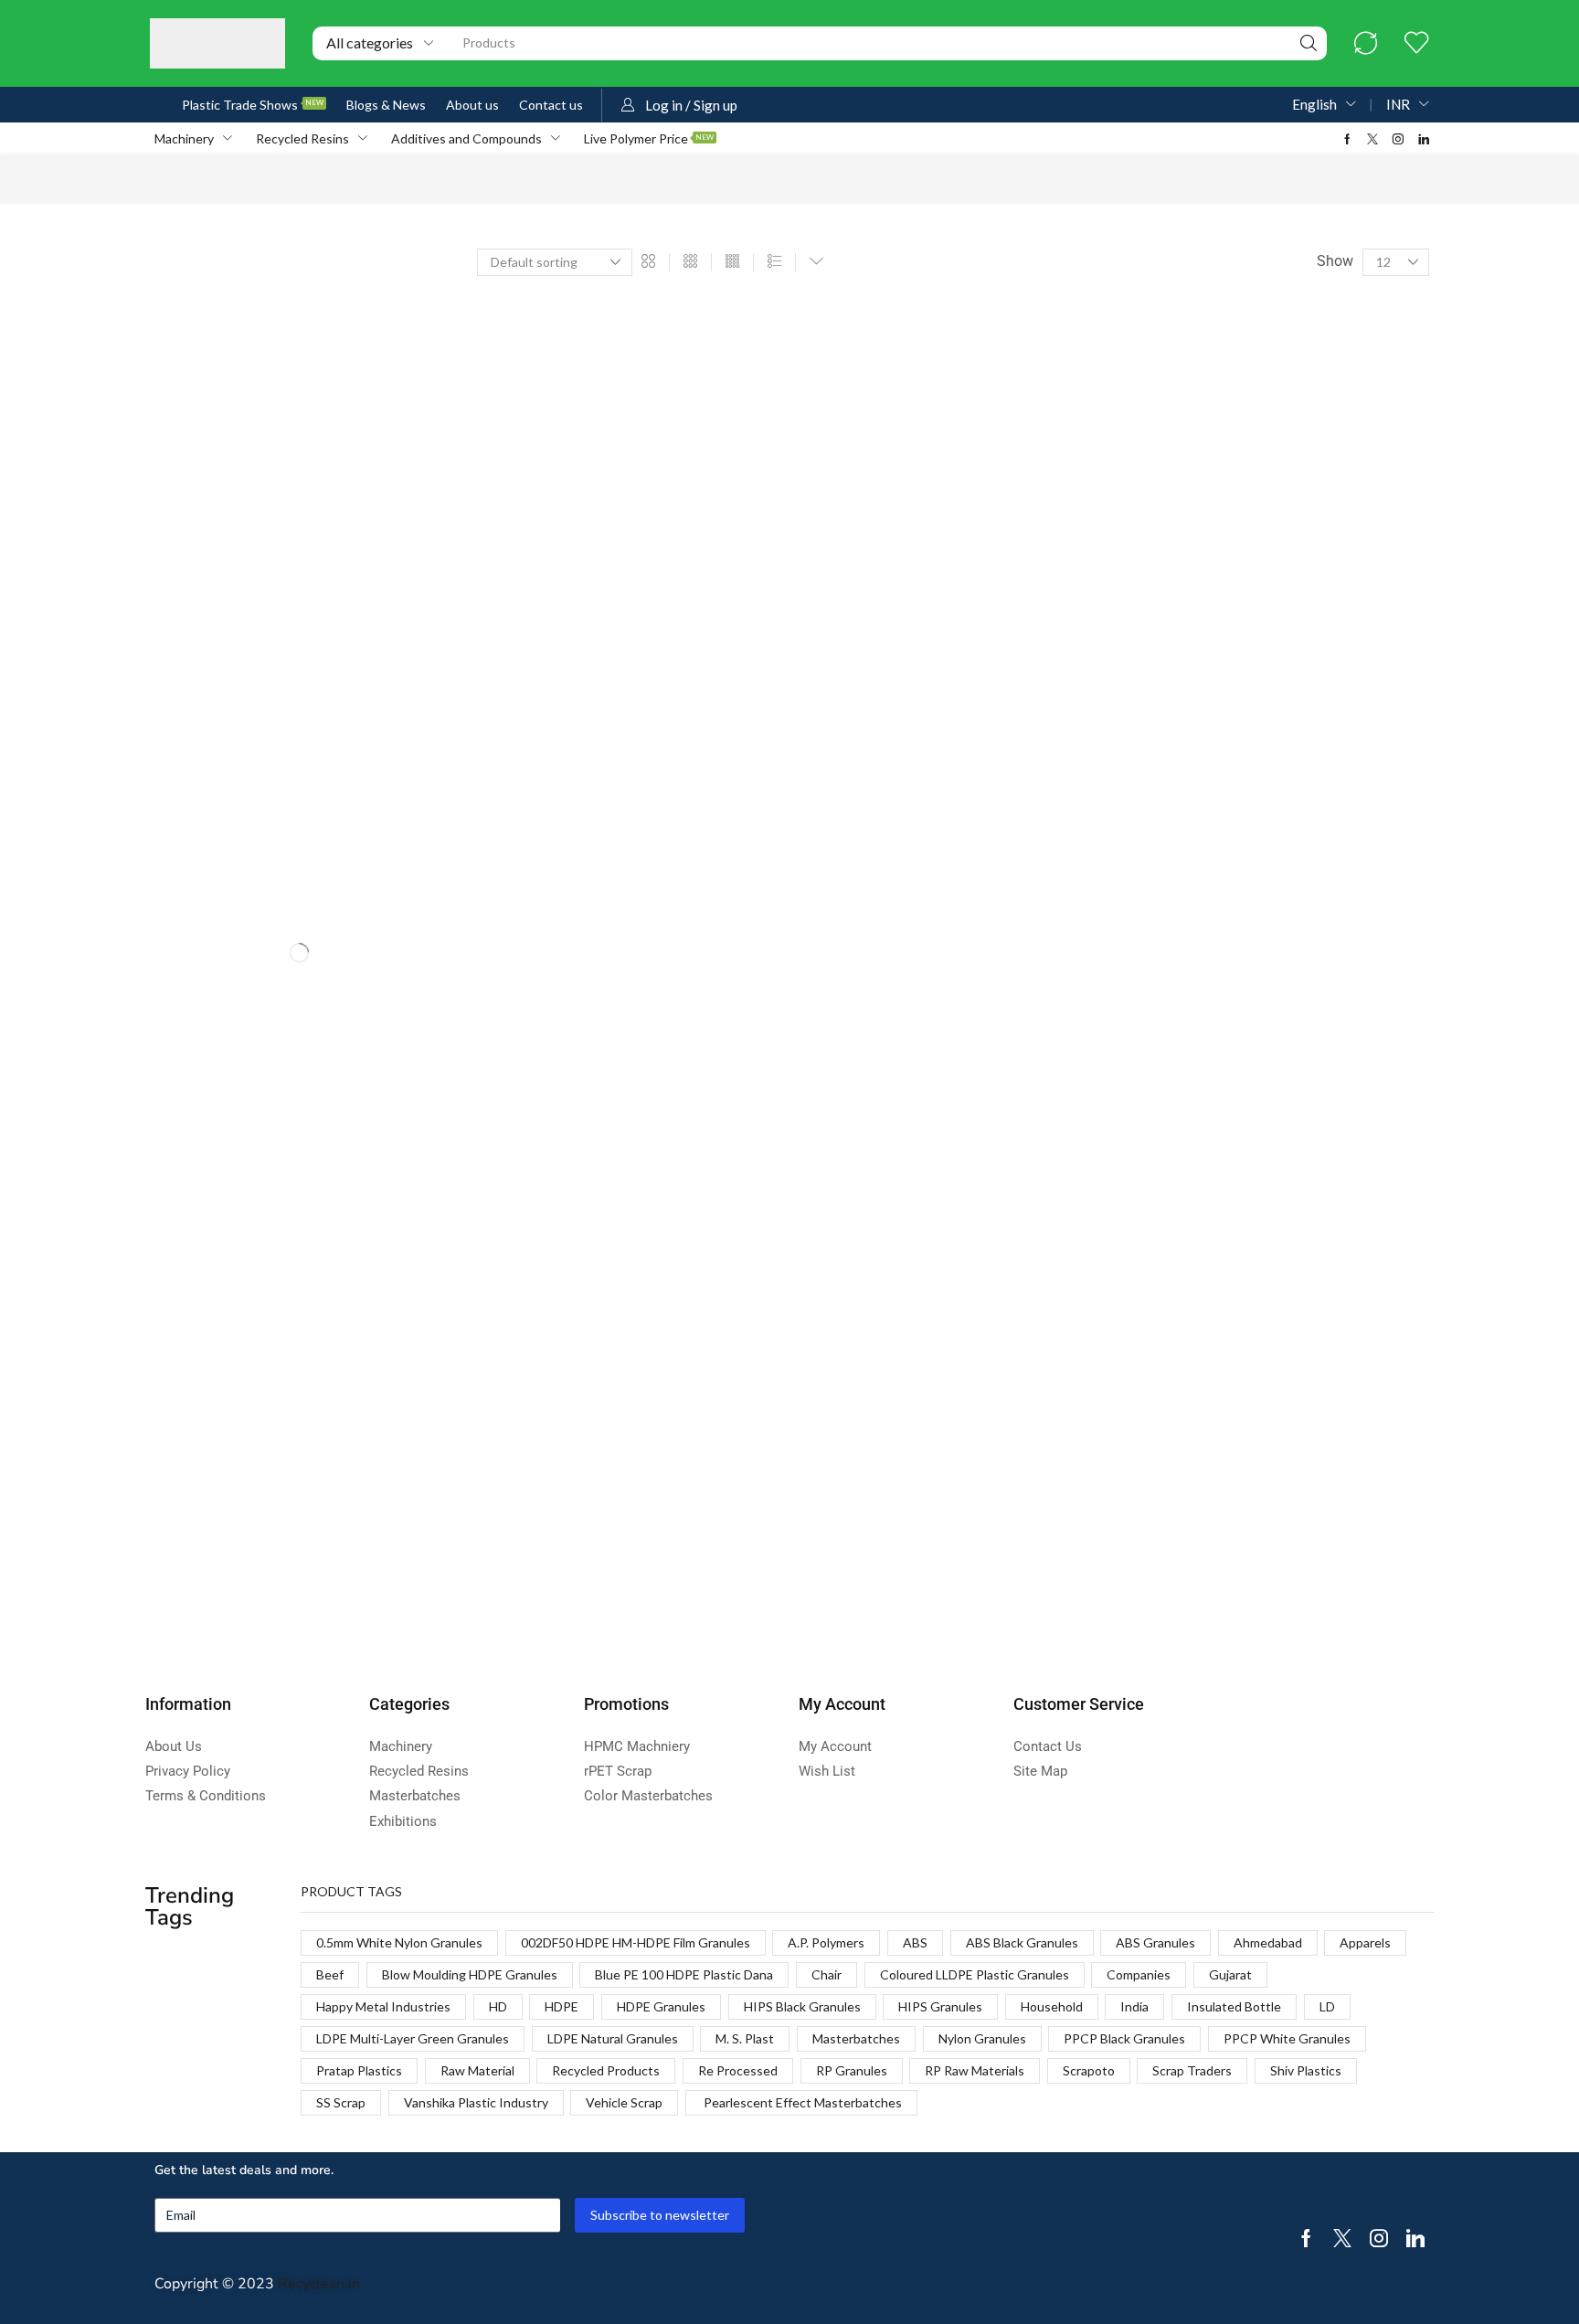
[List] (774, 262)
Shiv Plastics (1306, 2070)
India (1134, 2006)
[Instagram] (1398, 139)
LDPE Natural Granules (613, 2038)
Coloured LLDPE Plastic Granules (975, 1974)
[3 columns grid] (690, 262)
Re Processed (738, 2070)
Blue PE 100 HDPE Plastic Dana (684, 1974)
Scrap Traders (1192, 2070)
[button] (1366, 43)
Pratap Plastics (359, 2070)
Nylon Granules (982, 2038)
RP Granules (852, 2070)
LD (1327, 2006)
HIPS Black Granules (802, 2006)
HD (498, 2006)
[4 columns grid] (732, 262)
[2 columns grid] (648, 262)
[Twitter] (1372, 139)
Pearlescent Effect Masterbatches (801, 2102)
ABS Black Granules (1022, 1942)
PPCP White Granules (1287, 2038)
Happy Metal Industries (383, 2006)
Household (1052, 2006)
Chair (827, 1974)
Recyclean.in (319, 2284)
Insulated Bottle (1234, 2006)
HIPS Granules (940, 2006)
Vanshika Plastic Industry (476, 2102)
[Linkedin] (1424, 139)
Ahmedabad (1268, 1942)
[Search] (1309, 43)
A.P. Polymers (826, 1942)
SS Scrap (341, 2102)
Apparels (1365, 1942)
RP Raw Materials (975, 2070)
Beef (330, 1974)
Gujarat (1230, 1974)
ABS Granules (1155, 1942)
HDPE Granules (661, 2006)
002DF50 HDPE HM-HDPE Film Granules (636, 1942)
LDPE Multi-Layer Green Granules (413, 2038)
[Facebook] (1347, 139)
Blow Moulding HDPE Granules (470, 1974)
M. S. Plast (745, 2038)
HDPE (562, 2006)
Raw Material (477, 2070)
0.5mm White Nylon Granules (399, 1942)
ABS (915, 1942)
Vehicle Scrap (624, 2102)
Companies (1139, 1974)
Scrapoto (1089, 2070)
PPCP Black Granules (1124, 2038)
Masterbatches (856, 2038)
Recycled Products (606, 2070)
